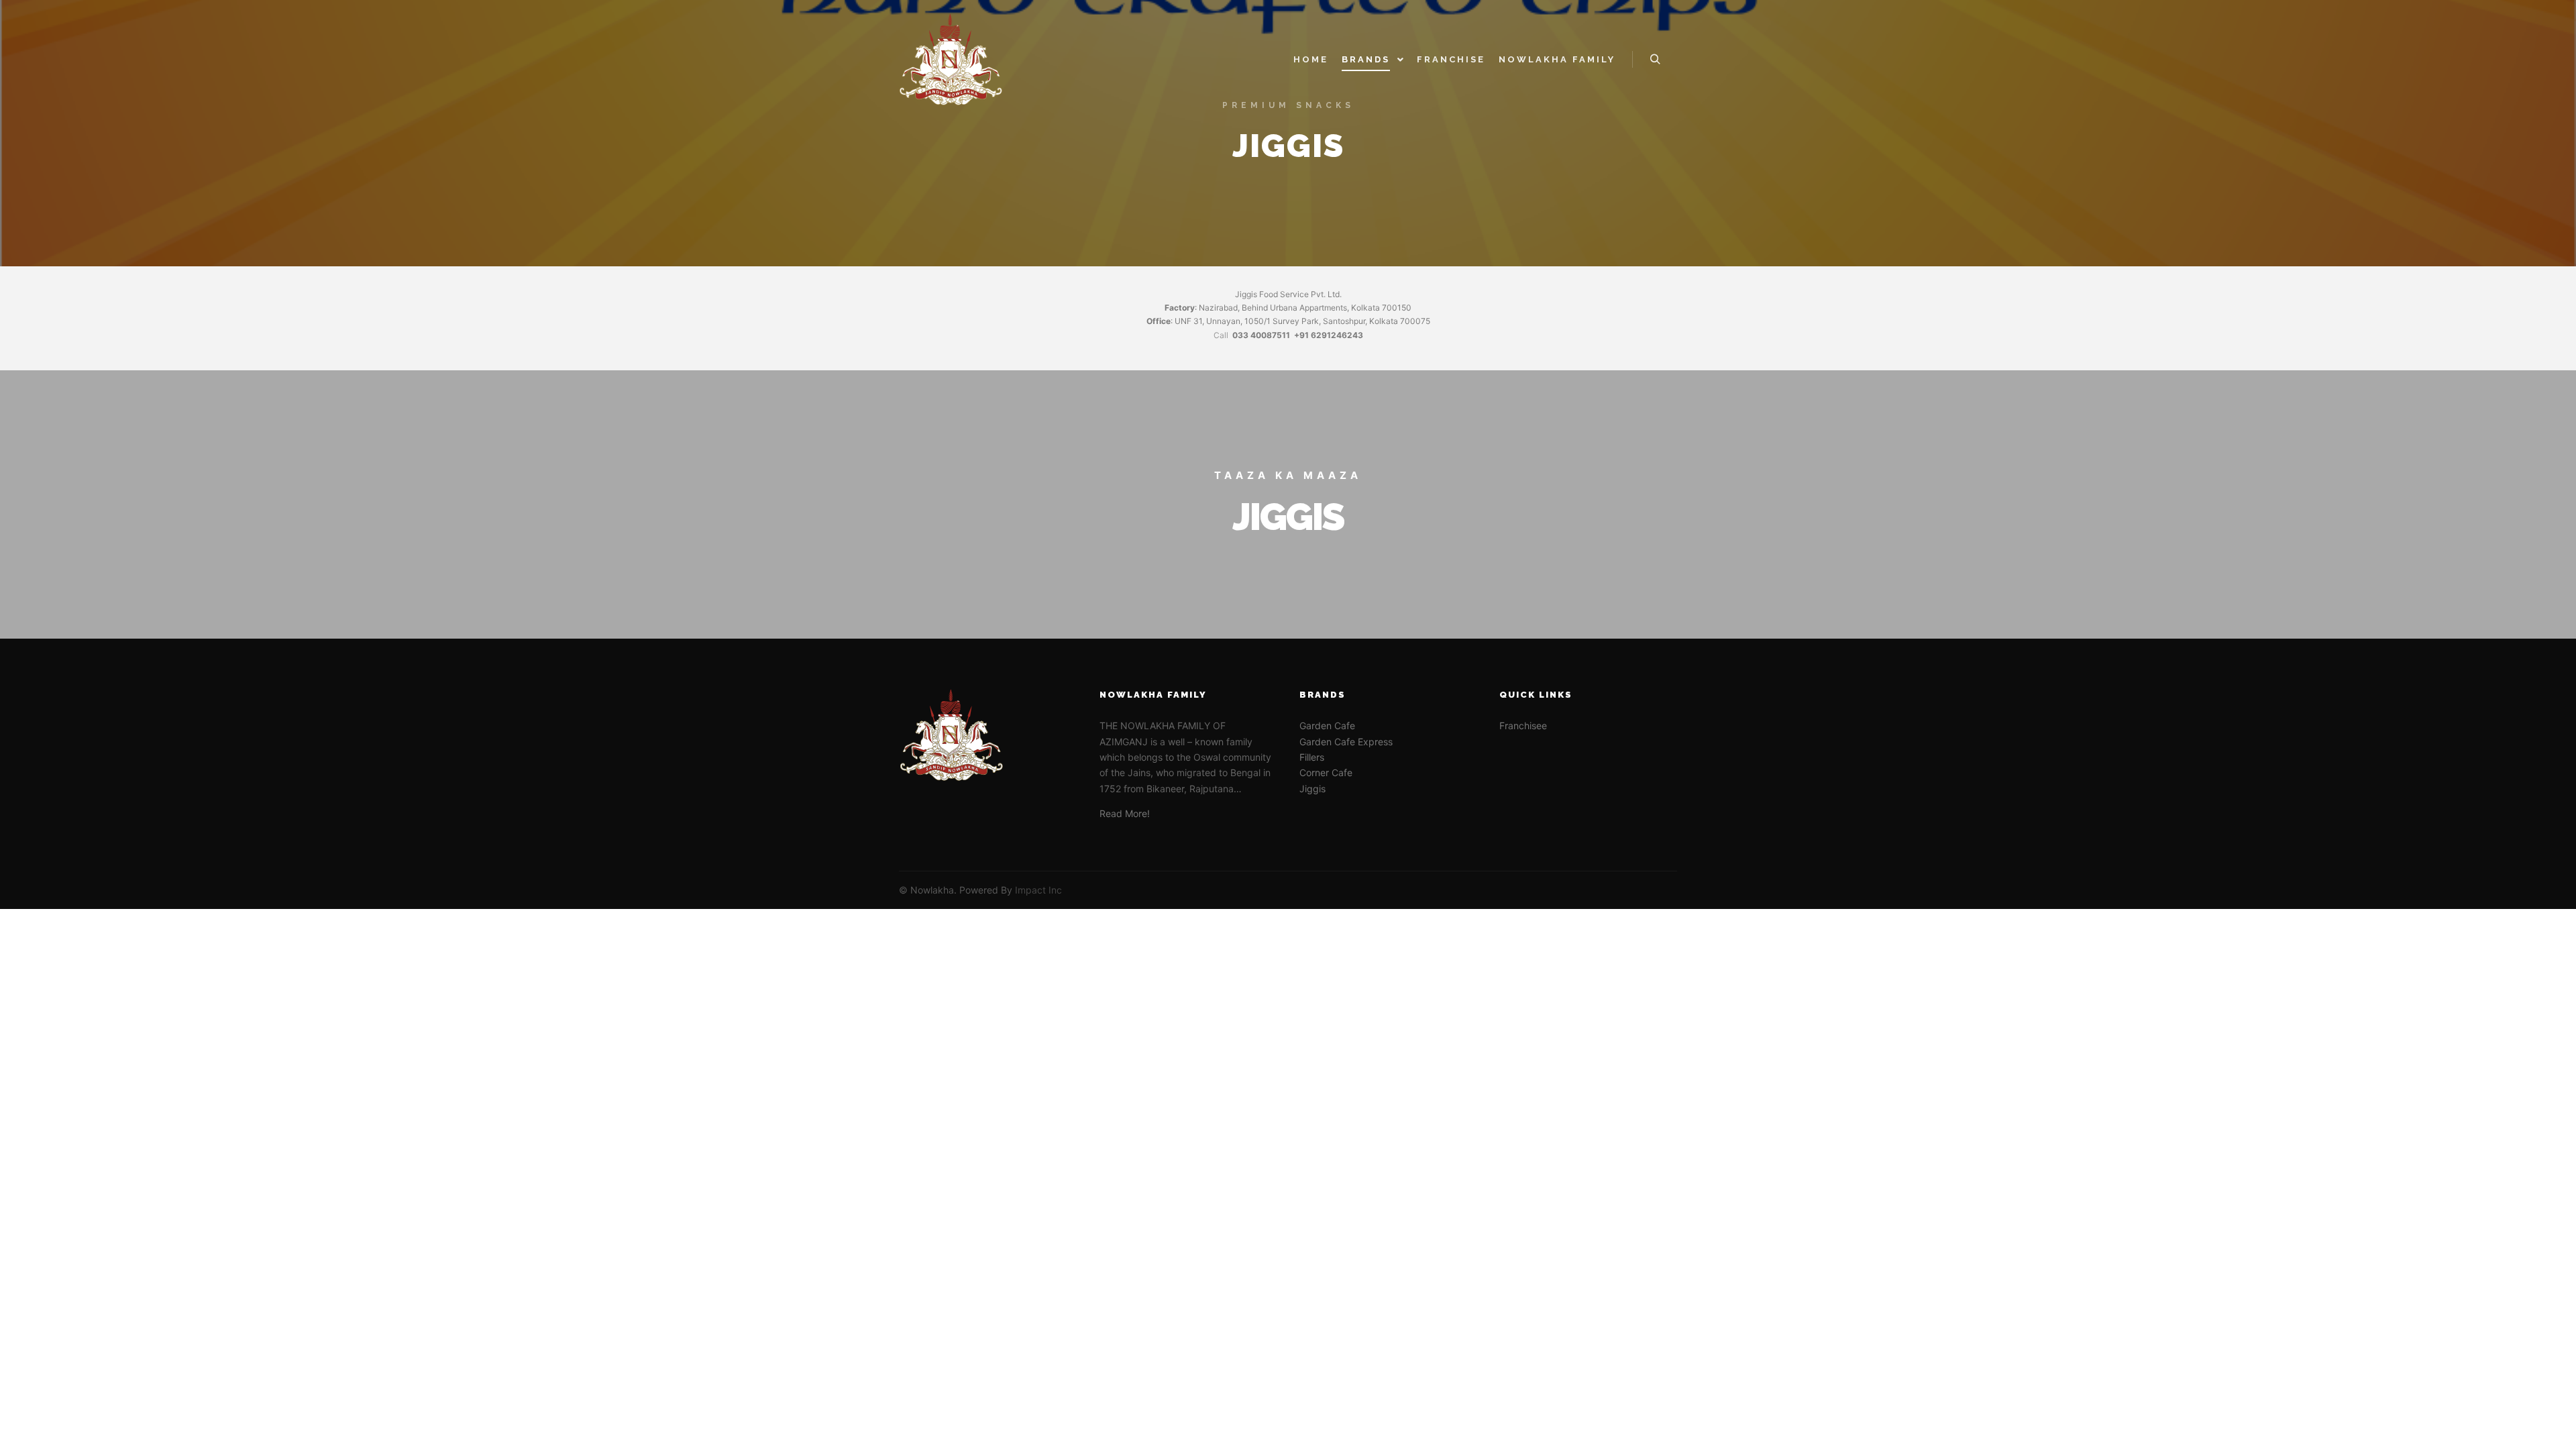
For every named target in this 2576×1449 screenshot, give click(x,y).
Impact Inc (1038, 890)
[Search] (1655, 60)
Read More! (1125, 813)
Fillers (1312, 757)
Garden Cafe (1327, 726)
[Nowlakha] (951, 59)
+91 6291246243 (1329, 335)
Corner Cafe (1326, 772)
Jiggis (1312, 789)
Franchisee (1523, 726)
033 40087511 (1261, 335)
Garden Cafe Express (1346, 742)
